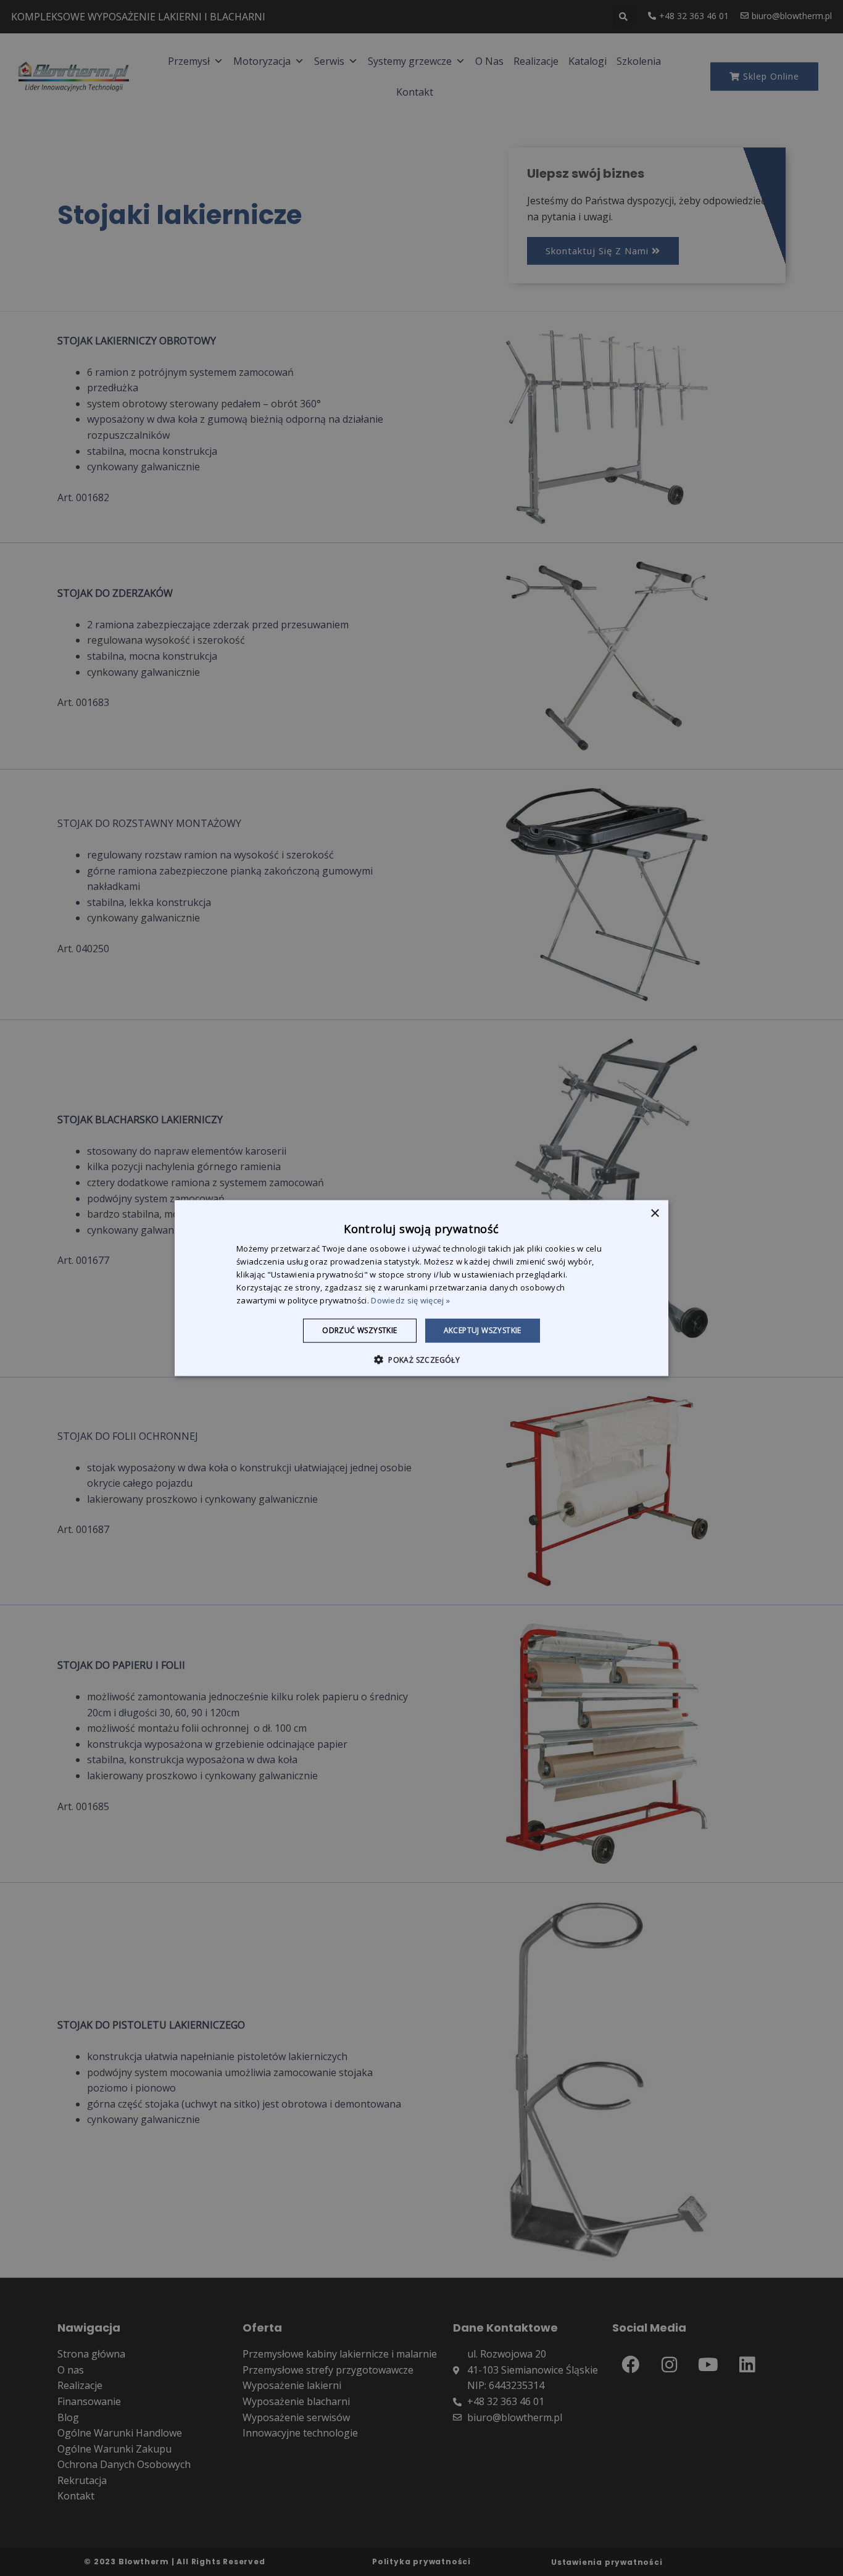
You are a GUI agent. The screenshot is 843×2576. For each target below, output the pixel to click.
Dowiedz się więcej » (410, 1300)
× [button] (654, 1214)
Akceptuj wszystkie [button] (483, 1330)
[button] (421, 1359)
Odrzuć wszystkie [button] (359, 1330)
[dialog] (421, 1288)
